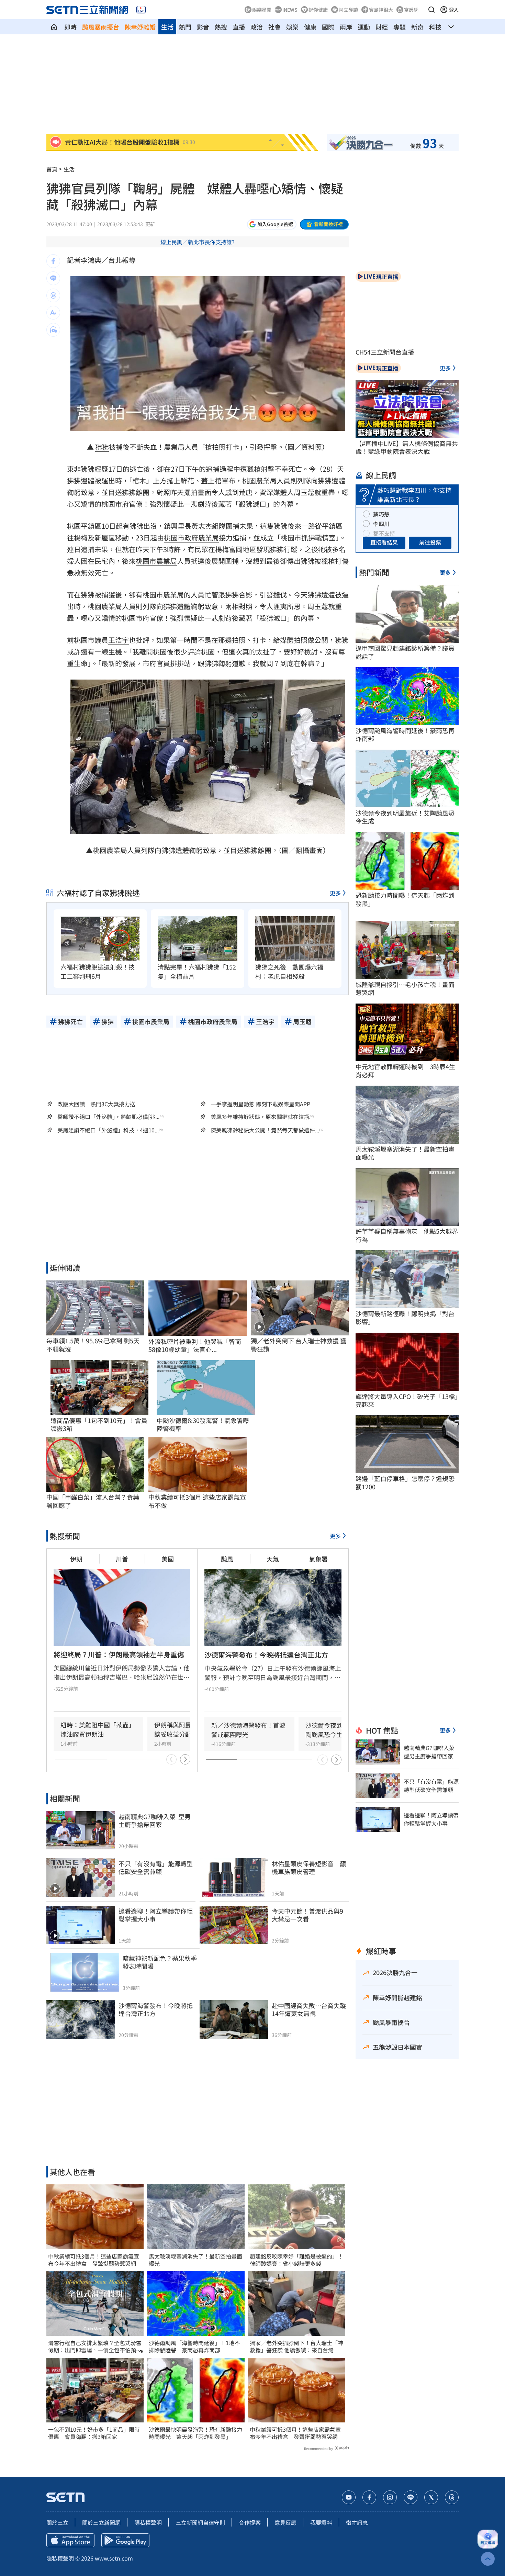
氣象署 (318, 1559)
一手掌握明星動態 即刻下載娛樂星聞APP (260, 1104)
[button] (431, 10)
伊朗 (76, 1559)
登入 (454, 10)
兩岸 (346, 27)
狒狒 (102, 447)
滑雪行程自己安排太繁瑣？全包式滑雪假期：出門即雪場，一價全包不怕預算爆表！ (95, 2347)
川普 (122, 1559)
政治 (257, 27)
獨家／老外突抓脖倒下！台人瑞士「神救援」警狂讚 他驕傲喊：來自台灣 (296, 2347)
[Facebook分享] (53, 261)
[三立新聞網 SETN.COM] (54, 27)
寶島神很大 (381, 10)
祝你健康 (318, 10)
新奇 (417, 27)
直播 (239, 27)
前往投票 (430, 542)
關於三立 (57, 2522)
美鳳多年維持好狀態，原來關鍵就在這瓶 (260, 1117)
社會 (274, 27)
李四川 (381, 524)
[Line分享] (53, 278)
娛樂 (292, 27)
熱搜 (221, 27)
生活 (167, 27)
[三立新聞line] (411, 2497)
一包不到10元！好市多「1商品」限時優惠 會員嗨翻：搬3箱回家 (94, 2433)
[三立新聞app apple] (70, 2540)
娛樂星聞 (262, 10)
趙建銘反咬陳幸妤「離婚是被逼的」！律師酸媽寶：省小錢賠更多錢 (296, 2260)
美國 (168, 1559)
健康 (310, 27)
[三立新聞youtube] (349, 2497)
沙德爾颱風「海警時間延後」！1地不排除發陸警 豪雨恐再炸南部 (194, 2347)
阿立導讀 (348, 10)
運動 (364, 27)
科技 (435, 27)
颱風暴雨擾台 (101, 27)
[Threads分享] (53, 295)
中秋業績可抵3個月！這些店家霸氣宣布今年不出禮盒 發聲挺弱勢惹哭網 (94, 2260)
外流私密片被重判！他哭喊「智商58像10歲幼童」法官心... (195, 1346)
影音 (203, 27)
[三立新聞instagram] (390, 2497)
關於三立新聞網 (101, 2522)
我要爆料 (321, 2522)
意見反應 (285, 2522)
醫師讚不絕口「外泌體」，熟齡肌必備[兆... (108, 1117)
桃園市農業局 (156, 561)
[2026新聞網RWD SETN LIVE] (141, 10)
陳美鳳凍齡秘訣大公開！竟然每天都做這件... (265, 1130)
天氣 (273, 1559)
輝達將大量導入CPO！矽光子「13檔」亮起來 (407, 1401)
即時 (70, 27)
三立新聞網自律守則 (200, 2522)
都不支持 (384, 533)
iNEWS (290, 10)
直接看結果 (384, 542)
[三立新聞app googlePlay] (125, 2540)
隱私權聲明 (148, 2522)
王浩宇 (119, 640)
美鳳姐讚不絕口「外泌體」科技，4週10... (108, 1130)
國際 (328, 27)
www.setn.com (114, 2558)
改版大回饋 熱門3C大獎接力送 (96, 1104)
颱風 (227, 1559)
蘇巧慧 (381, 514)
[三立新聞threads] (452, 2497)
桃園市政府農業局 (191, 537)
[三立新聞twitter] (431, 2497)
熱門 (185, 27)
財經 (382, 27)
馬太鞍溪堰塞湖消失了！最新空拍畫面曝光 (195, 2260)
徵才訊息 (357, 2522)
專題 (400, 27)
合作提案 (250, 2522)
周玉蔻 (304, 492)
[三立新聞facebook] (369, 2497)
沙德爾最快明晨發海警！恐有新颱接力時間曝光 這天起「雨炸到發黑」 (195, 2433)
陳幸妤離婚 (140, 27)
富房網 (411, 10)
